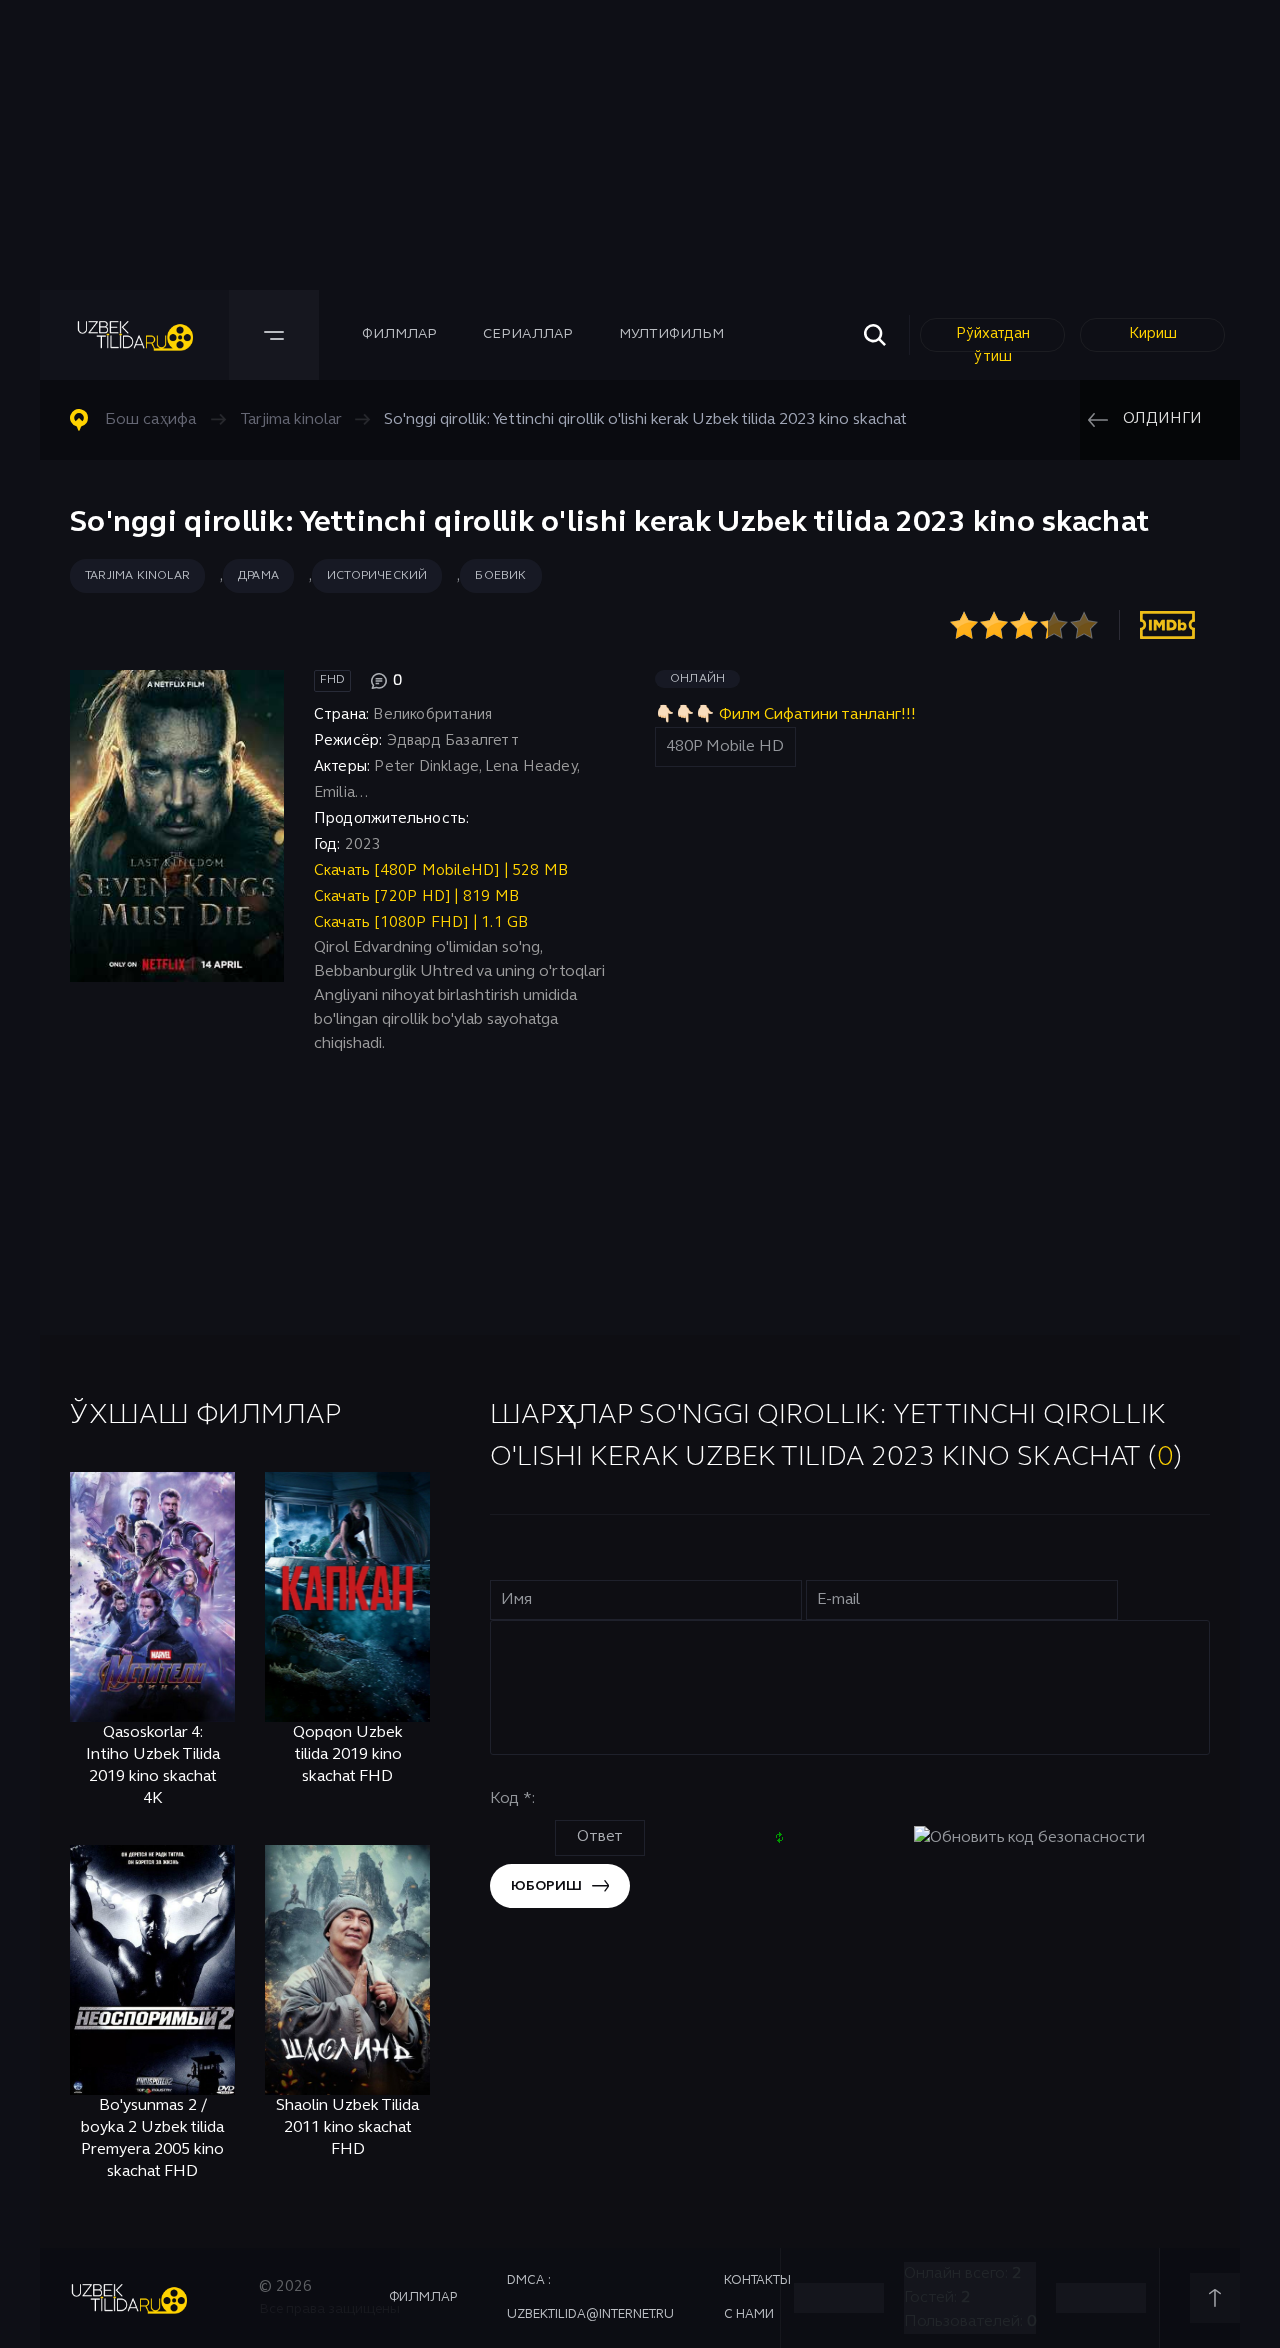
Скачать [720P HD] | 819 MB (416, 897)
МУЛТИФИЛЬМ (671, 334)
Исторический (377, 576)
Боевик (500, 576)
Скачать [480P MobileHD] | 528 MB (441, 871)
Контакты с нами (757, 2298)
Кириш (1153, 334)
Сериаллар (528, 334)
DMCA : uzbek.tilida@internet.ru (590, 2298)
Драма (258, 576)
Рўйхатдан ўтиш (993, 339)
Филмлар (399, 334)
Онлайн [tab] (697, 679)
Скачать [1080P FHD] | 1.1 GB (421, 923)
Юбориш (546, 1886)
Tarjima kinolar (137, 576)
